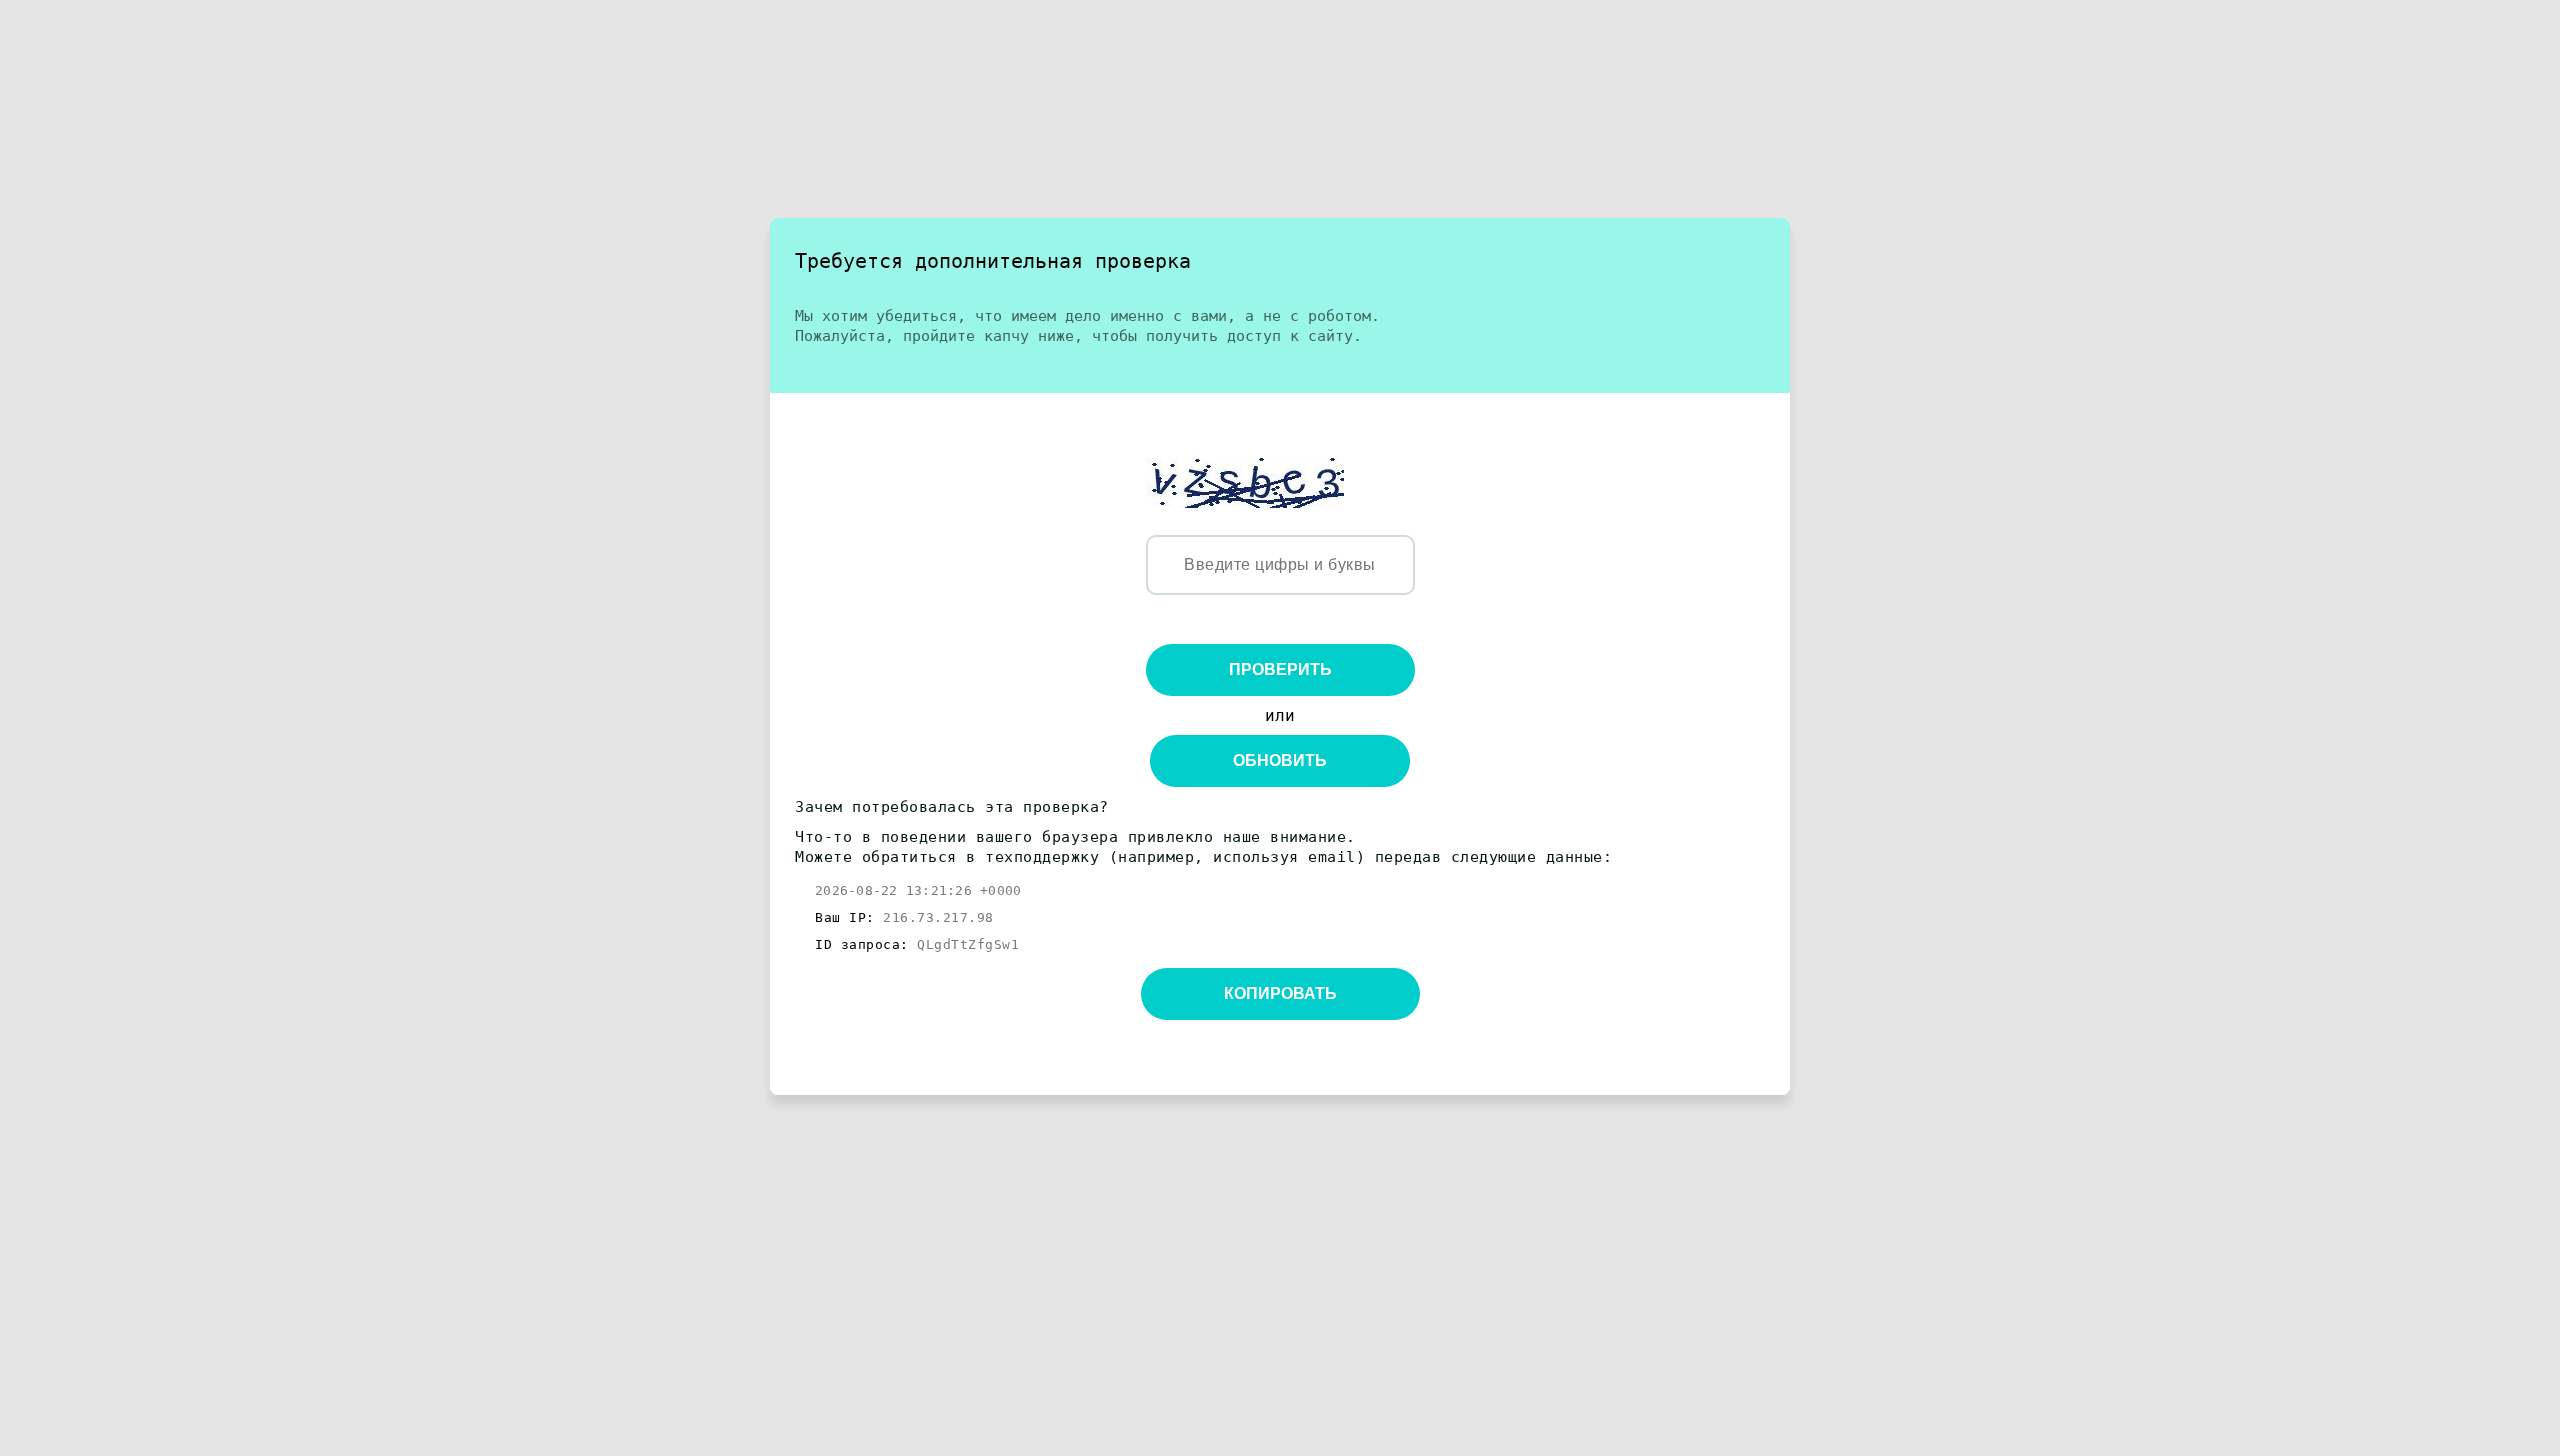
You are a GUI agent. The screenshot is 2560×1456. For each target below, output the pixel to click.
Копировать (1280, 993)
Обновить (1280, 760)
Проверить (1280, 669)
